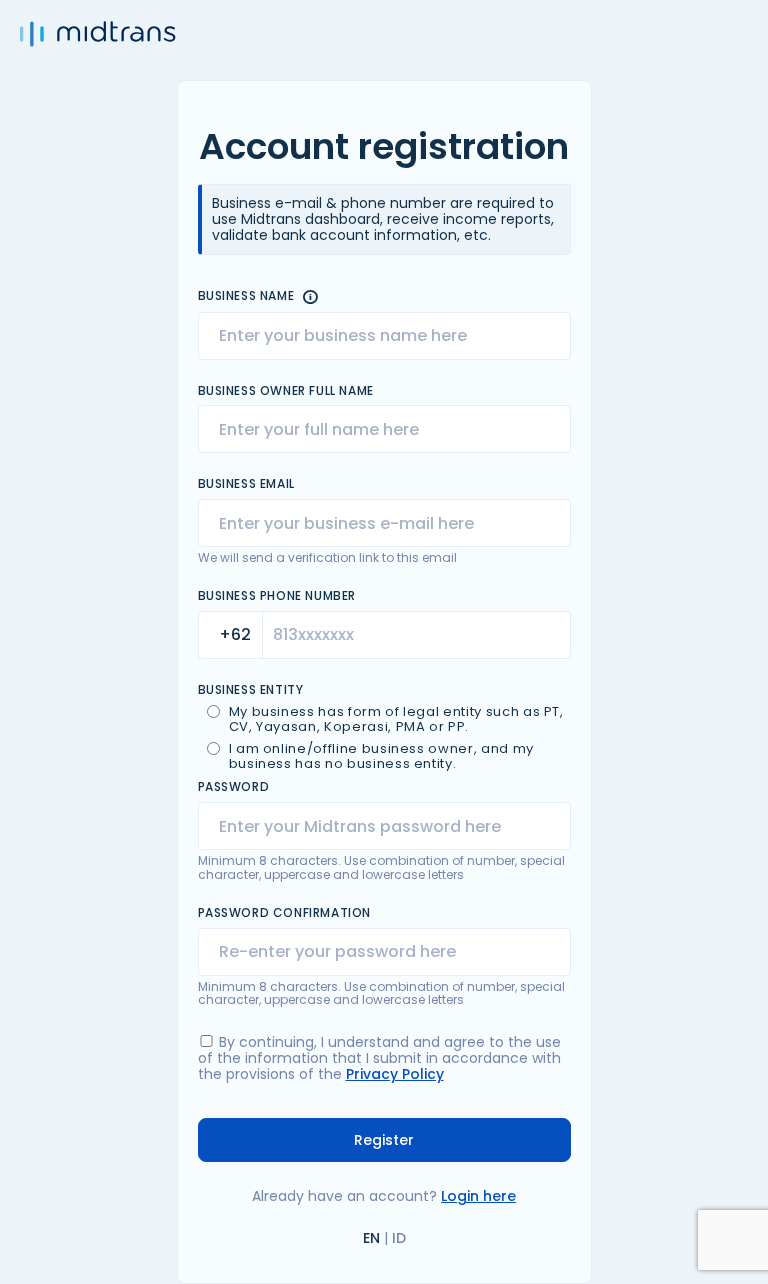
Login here (478, 1196)
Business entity (251, 690)
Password (234, 787)
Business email (246, 484)
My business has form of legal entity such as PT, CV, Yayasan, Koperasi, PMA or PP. (396, 720)
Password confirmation (285, 913)
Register (384, 1140)
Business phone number (277, 596)
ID (399, 1238)
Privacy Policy (395, 1074)
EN (371, 1238)
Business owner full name (286, 391)
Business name (246, 296)
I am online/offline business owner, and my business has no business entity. (381, 757)
